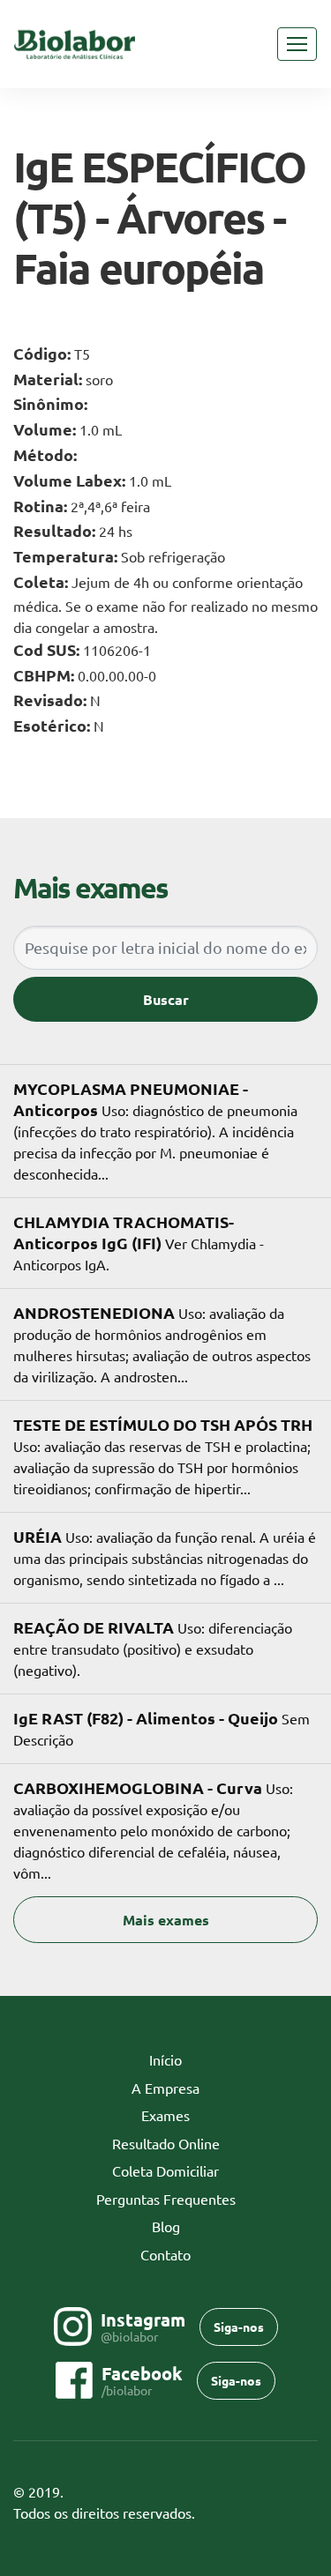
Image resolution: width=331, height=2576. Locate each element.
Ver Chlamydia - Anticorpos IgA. (139, 1242)
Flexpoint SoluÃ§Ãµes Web (307, 2514)
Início (193, 2059)
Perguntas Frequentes (166, 2199)
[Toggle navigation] (297, 44)
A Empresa (165, 2088)
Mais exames (166, 1920)
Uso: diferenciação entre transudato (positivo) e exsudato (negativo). (153, 1648)
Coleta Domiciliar (165, 2170)
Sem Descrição (162, 1728)
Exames (165, 2115)
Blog (166, 2226)
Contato (165, 2254)
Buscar (166, 999)
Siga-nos (239, 2327)
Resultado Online (166, 2143)
